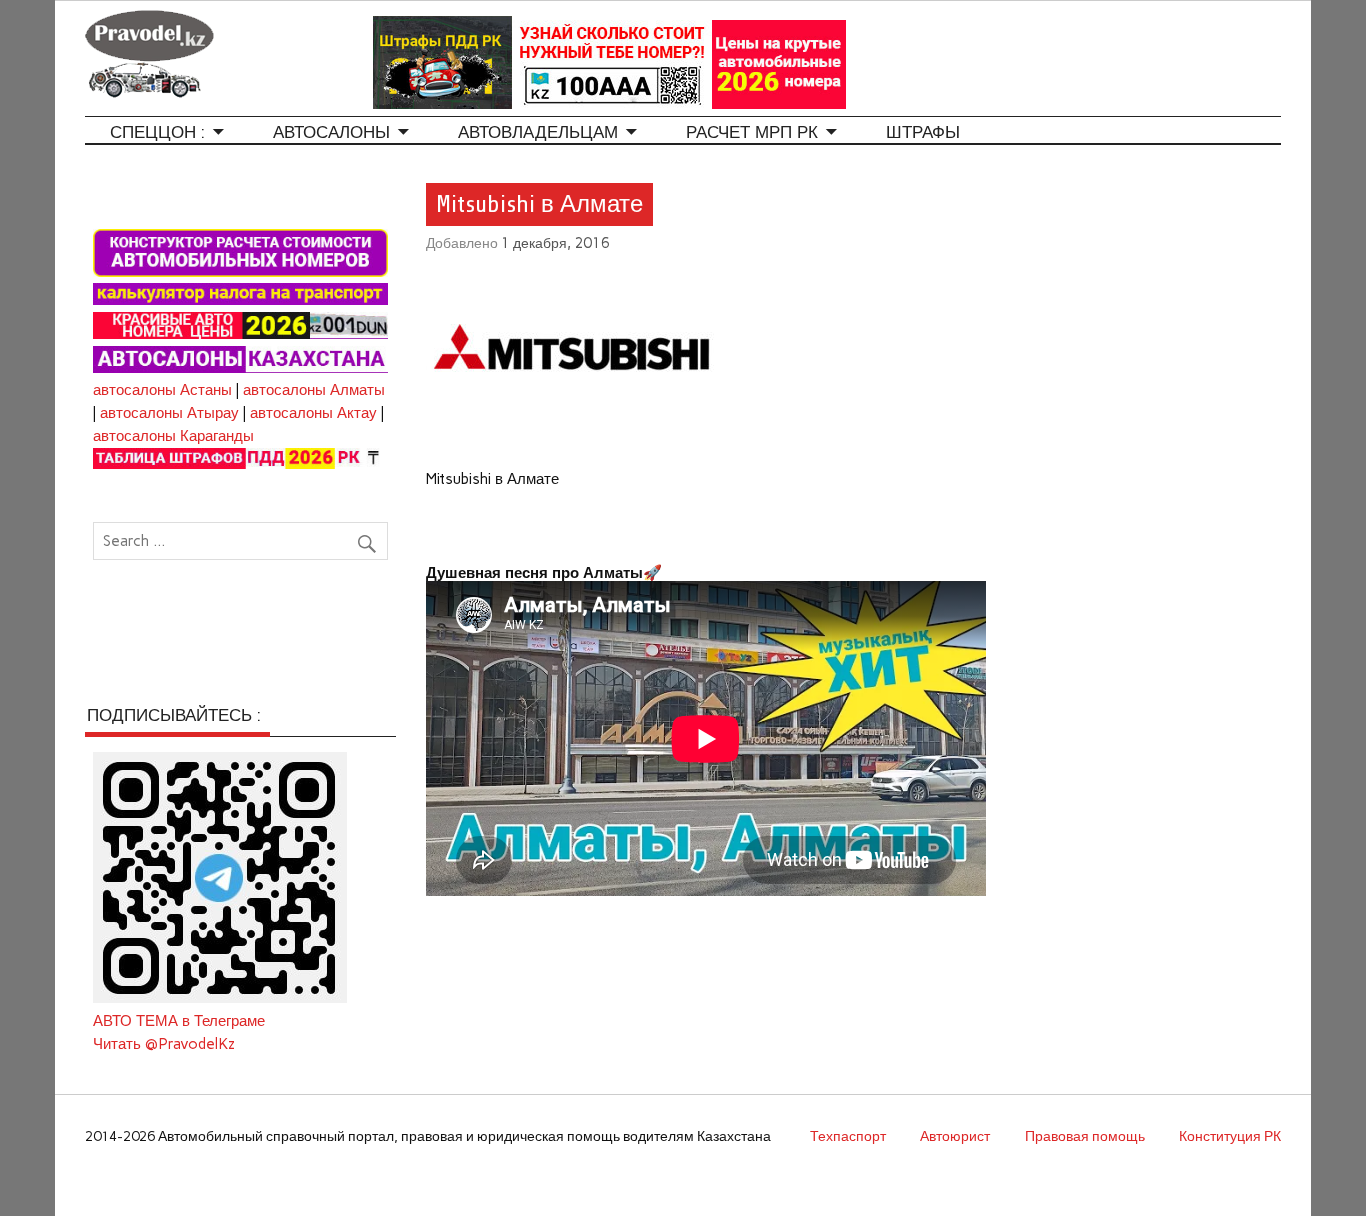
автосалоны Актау (313, 413)
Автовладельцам (538, 132)
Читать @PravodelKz (164, 1044)
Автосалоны (331, 132)
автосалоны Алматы (314, 390)
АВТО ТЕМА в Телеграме (179, 1021)
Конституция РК (1230, 1136)
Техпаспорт (848, 1136)
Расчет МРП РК (752, 132)
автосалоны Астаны (162, 390)
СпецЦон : (157, 132)
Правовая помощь (1085, 1136)
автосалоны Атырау (169, 413)
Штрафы (923, 132)
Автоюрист (955, 1136)
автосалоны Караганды (173, 436)
